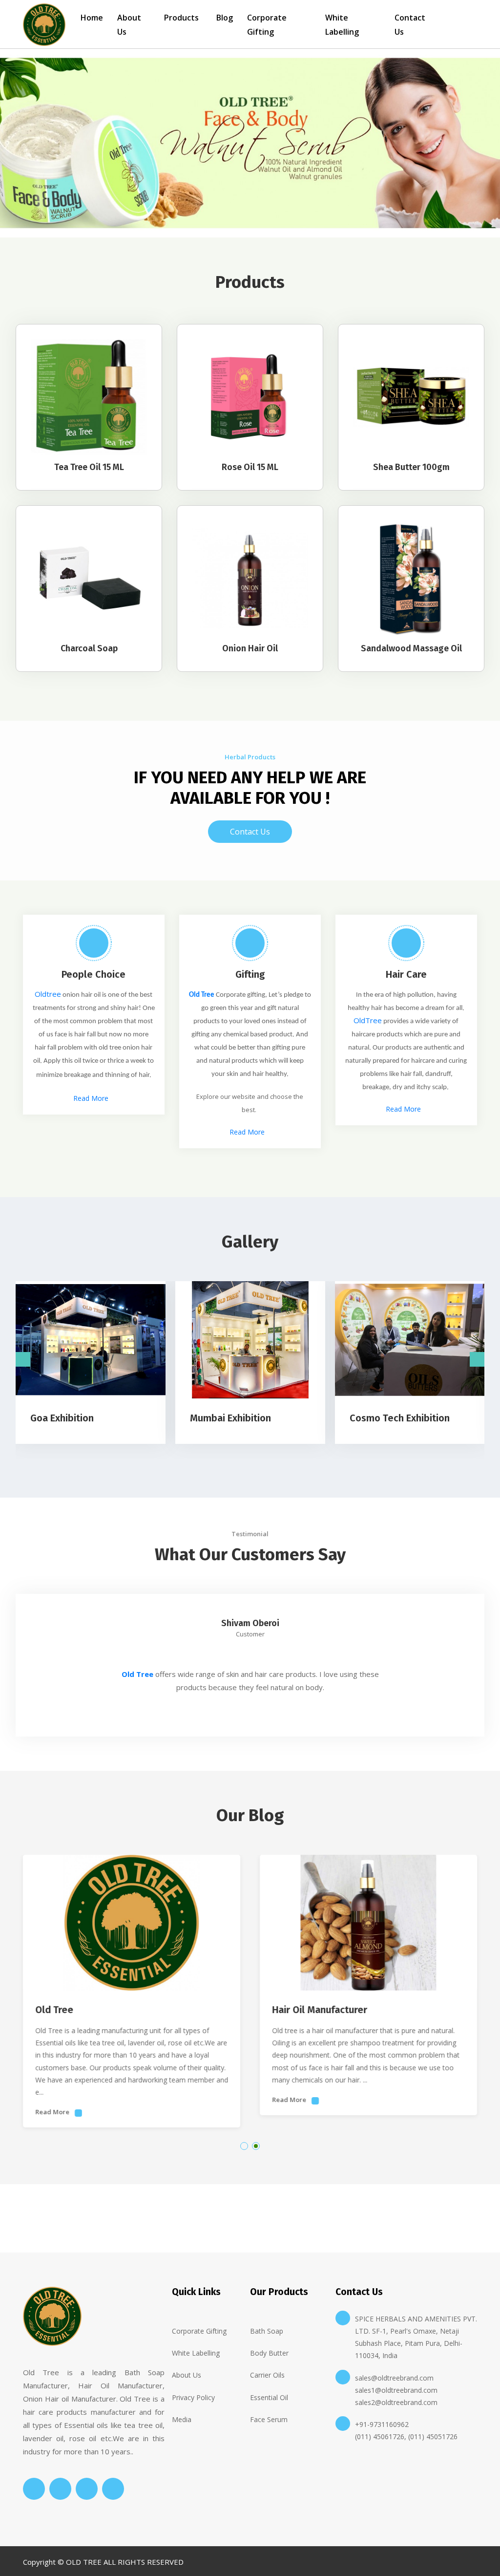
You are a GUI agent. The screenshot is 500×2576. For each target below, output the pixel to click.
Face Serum (269, 2419)
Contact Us (410, 25)
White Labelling (342, 25)
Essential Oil (269, 2397)
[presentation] (23, 1359)
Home (92, 18)
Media (182, 2419)
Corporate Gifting (267, 25)
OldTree (368, 1020)
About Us (129, 25)
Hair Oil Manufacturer (320, 2010)
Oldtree (48, 994)
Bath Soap (267, 2331)
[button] (244, 2146)
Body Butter (269, 2353)
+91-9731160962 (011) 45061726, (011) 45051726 (406, 2430)
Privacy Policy (193, 2397)
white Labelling (196, 2353)
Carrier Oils (267, 2375)
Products (181, 18)
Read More (91, 1098)
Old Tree (202, 995)
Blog (225, 18)
